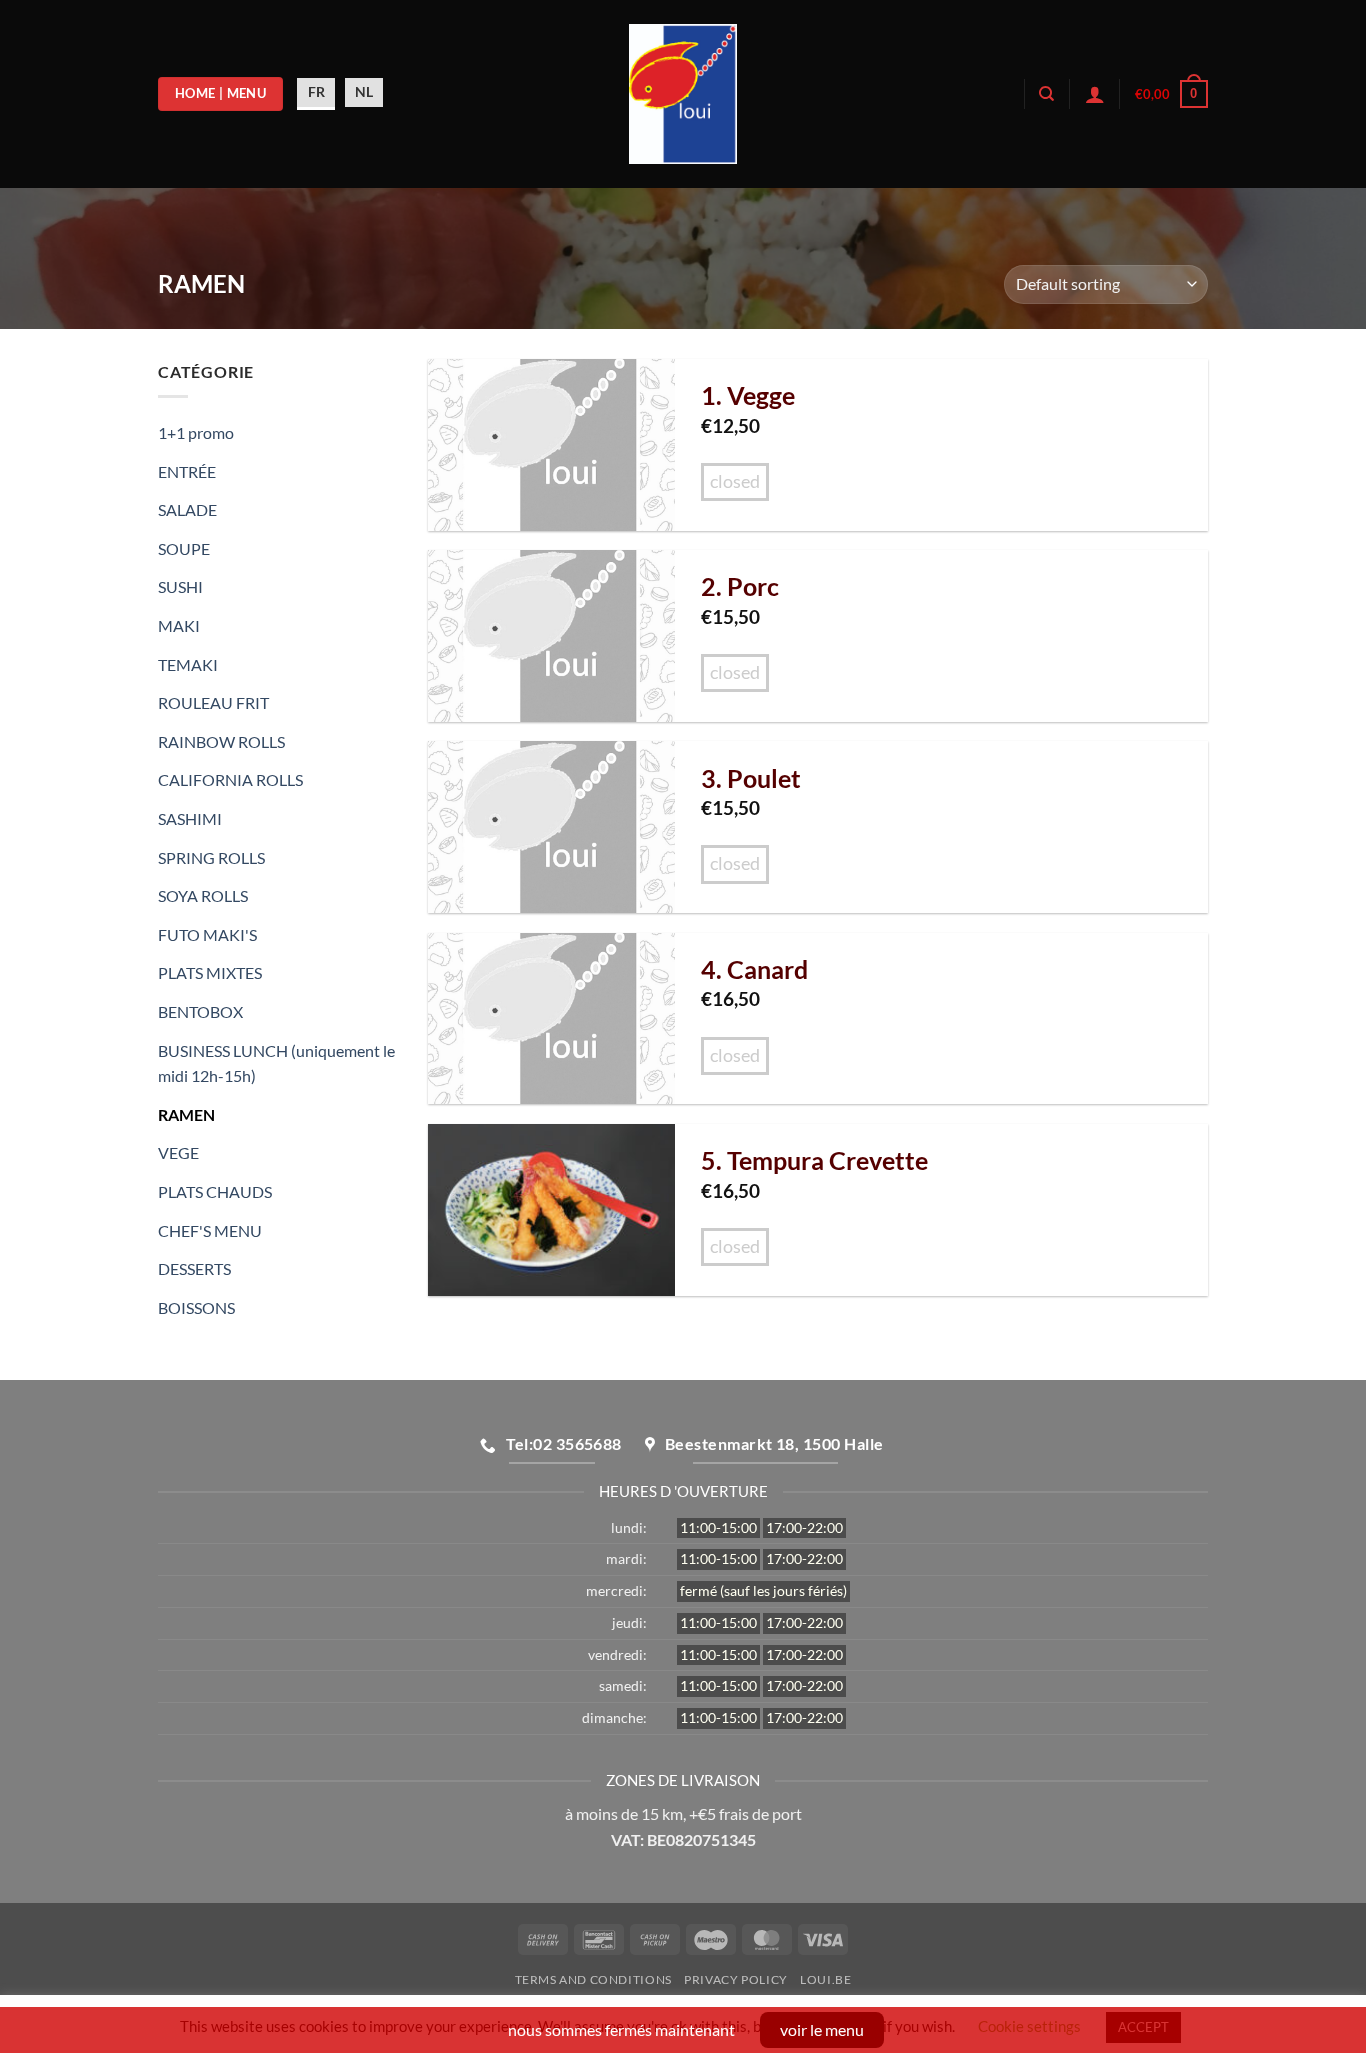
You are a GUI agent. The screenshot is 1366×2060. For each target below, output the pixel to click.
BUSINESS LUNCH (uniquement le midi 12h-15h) (276, 1063)
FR (316, 91)
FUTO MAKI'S (207, 934)
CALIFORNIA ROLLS (230, 779)
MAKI (179, 625)
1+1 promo (196, 432)
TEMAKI (188, 664)
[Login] (1095, 94)
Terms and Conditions (593, 1979)
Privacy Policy (736, 1979)
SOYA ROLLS (203, 895)
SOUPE (184, 548)
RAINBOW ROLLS (221, 741)
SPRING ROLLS (211, 857)
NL (364, 91)
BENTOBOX (200, 1011)
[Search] (1046, 94)
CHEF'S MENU (210, 1230)
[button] (1171, 94)
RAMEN (186, 1114)
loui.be (825, 1979)
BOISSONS (196, 1307)
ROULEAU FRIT (213, 702)
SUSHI (180, 586)
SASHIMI (190, 818)
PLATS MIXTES (210, 972)
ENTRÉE (187, 471)
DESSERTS (194, 1268)
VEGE (178, 1152)
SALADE (187, 509)
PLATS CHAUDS (215, 1191)
